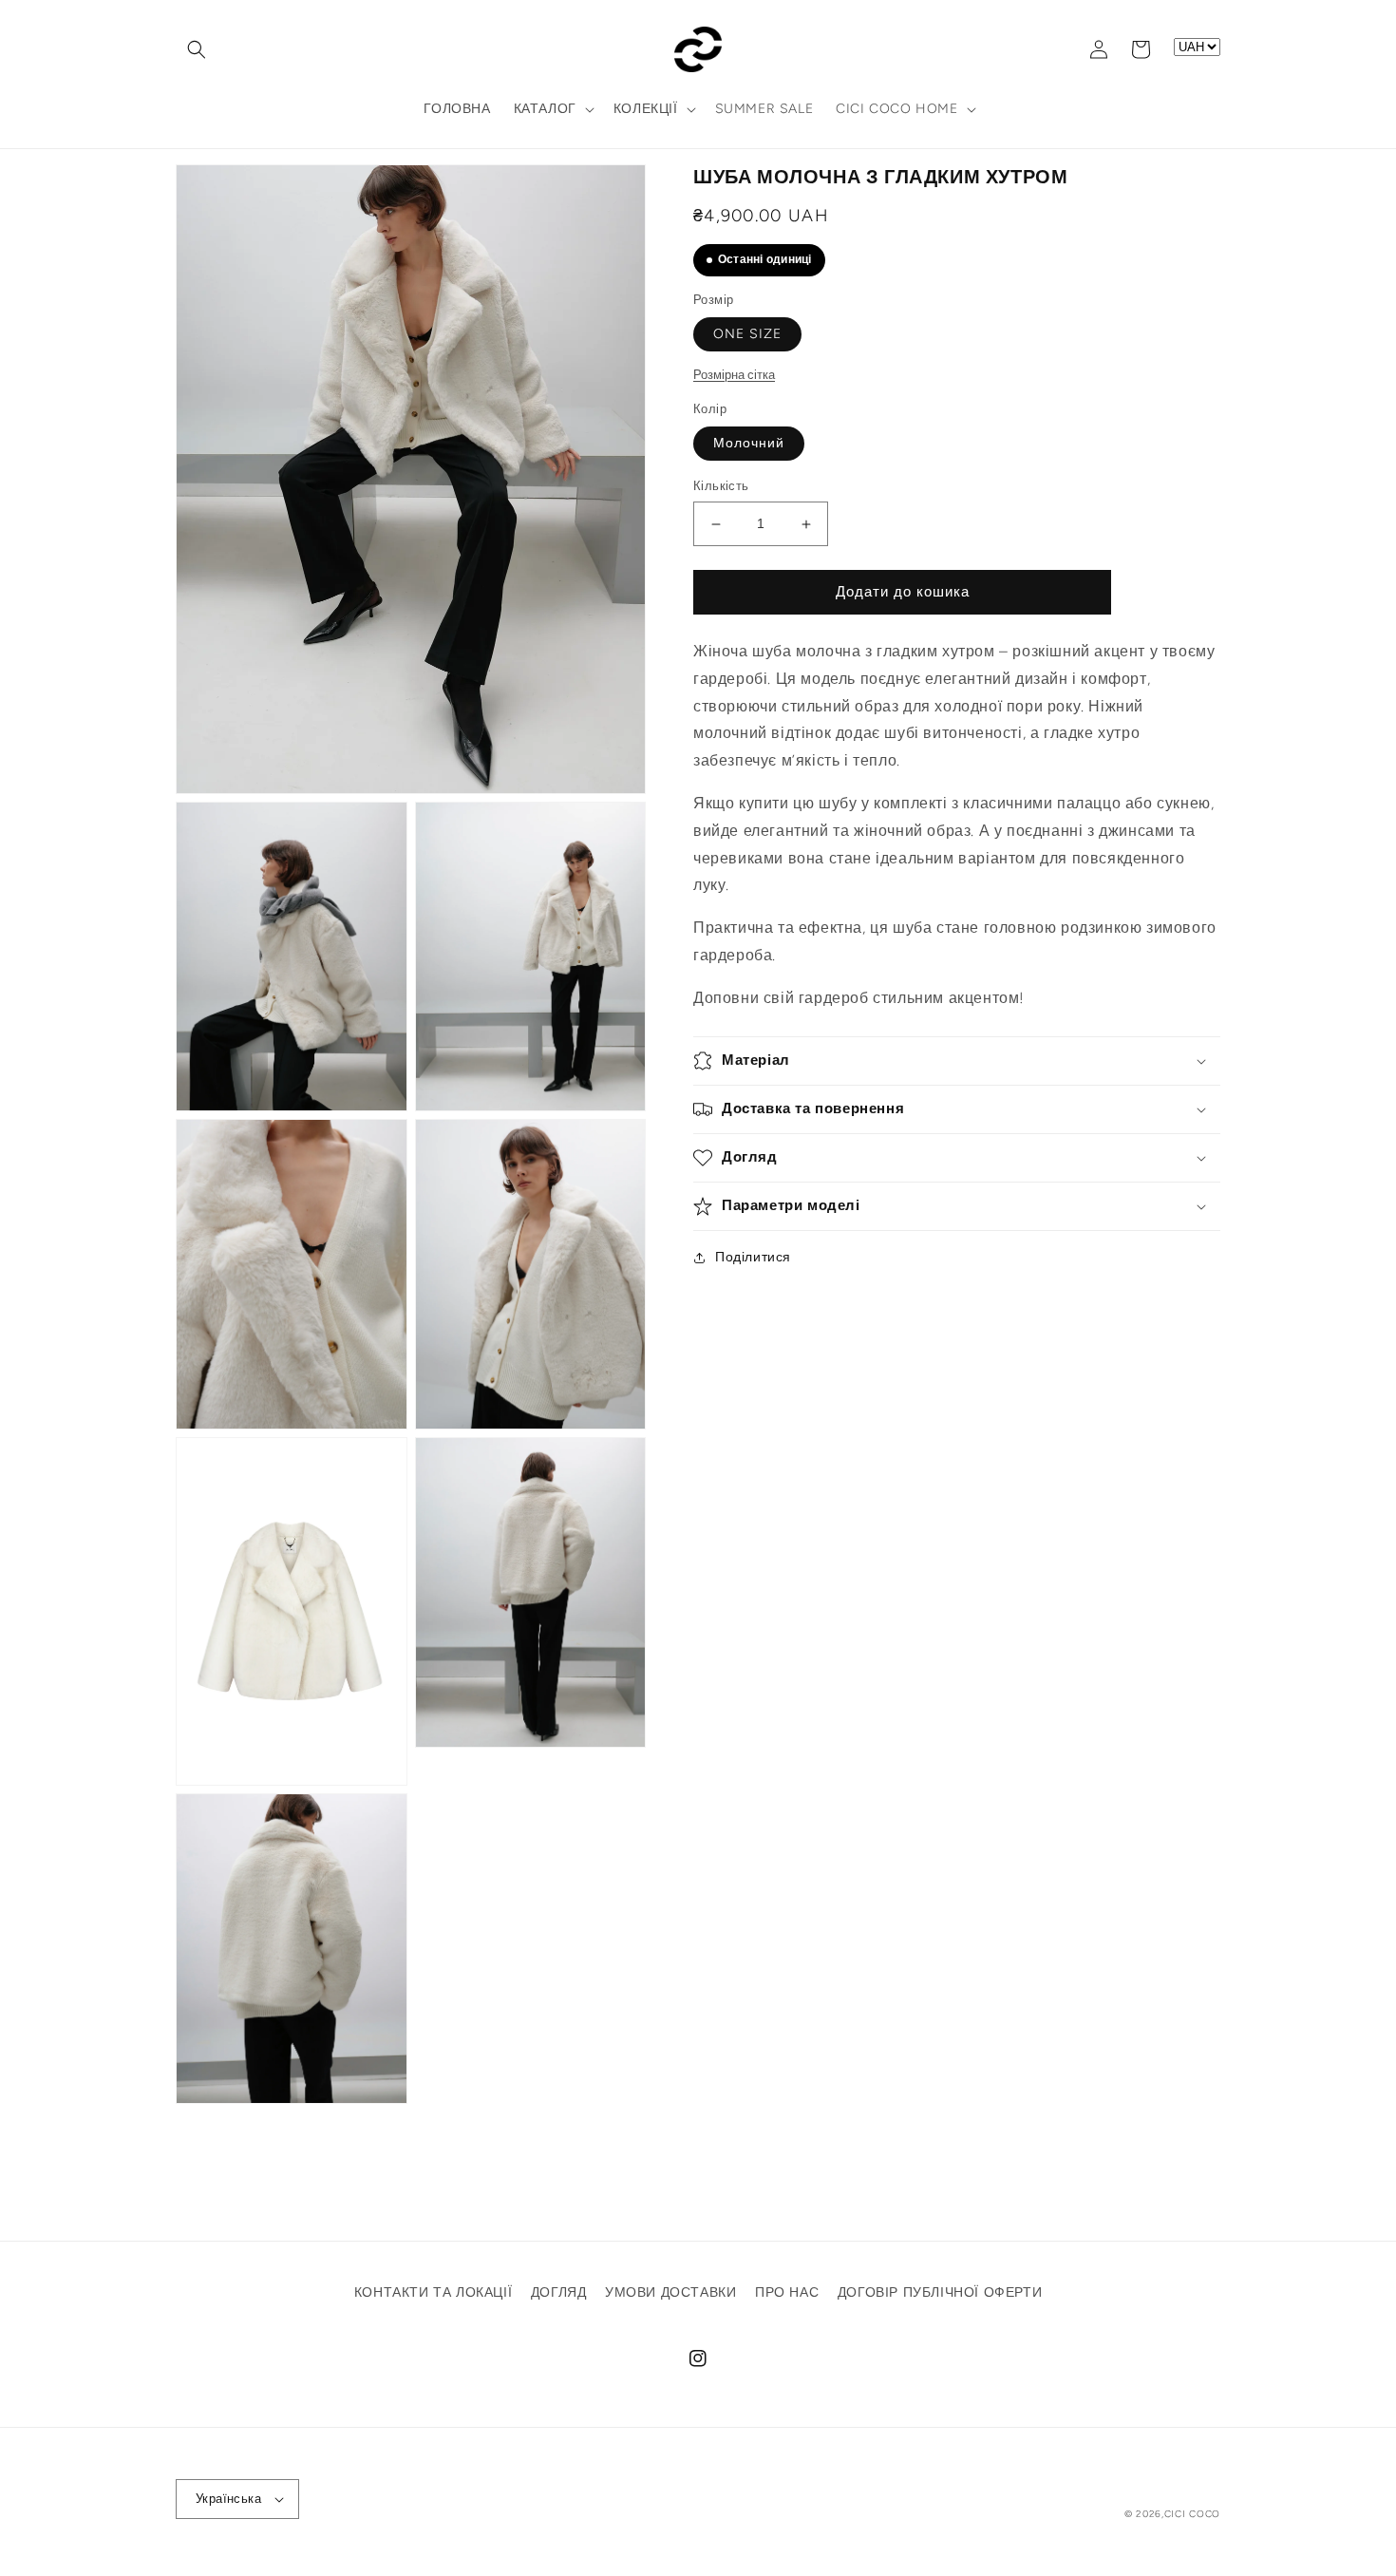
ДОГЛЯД (559, 2292)
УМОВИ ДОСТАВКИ (670, 2292)
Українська (228, 2499)
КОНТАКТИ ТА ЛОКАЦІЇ (433, 2292)
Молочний (749, 444)
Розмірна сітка (734, 376)
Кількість (721, 487)
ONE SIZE (747, 335)
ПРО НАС (787, 2292)
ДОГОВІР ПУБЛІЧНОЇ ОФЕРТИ (940, 2292)
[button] (197, 49)
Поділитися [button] (753, 1257)
